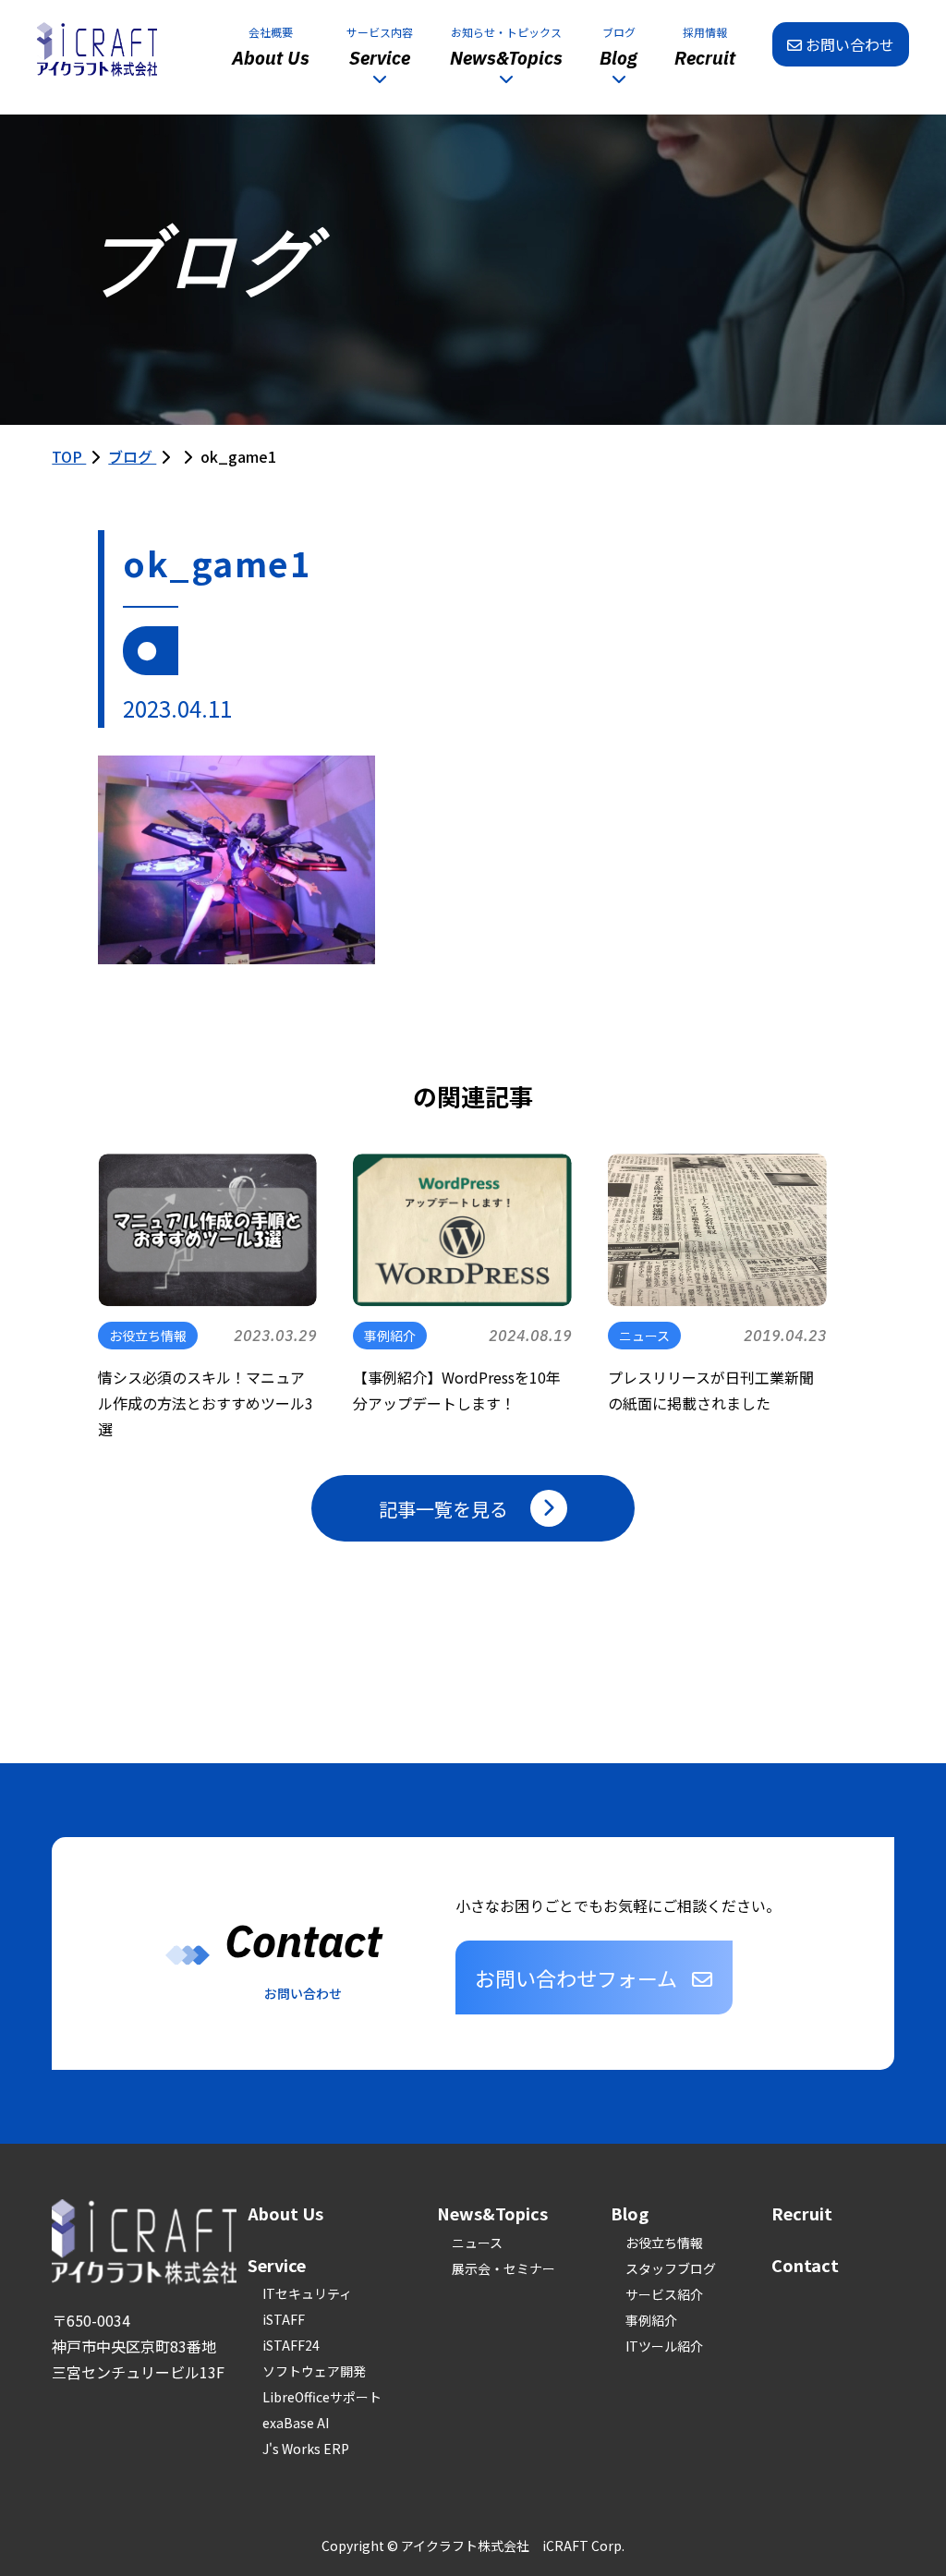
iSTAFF (284, 2319)
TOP (69, 456)
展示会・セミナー (503, 2268)
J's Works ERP (306, 2449)
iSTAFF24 (291, 2345)
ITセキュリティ (307, 2293)
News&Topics (492, 2213)
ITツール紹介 (664, 2346)
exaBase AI (296, 2423)
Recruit (802, 2213)
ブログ (132, 456)
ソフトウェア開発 (314, 2371)
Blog (630, 2213)
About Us (285, 2213)
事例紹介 (651, 2320)
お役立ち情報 (664, 2243)
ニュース (477, 2243)
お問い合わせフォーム (576, 1977)
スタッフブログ (671, 2268)
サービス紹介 (664, 2294)
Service (277, 2265)
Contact (805, 2265)
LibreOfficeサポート (322, 2397)
